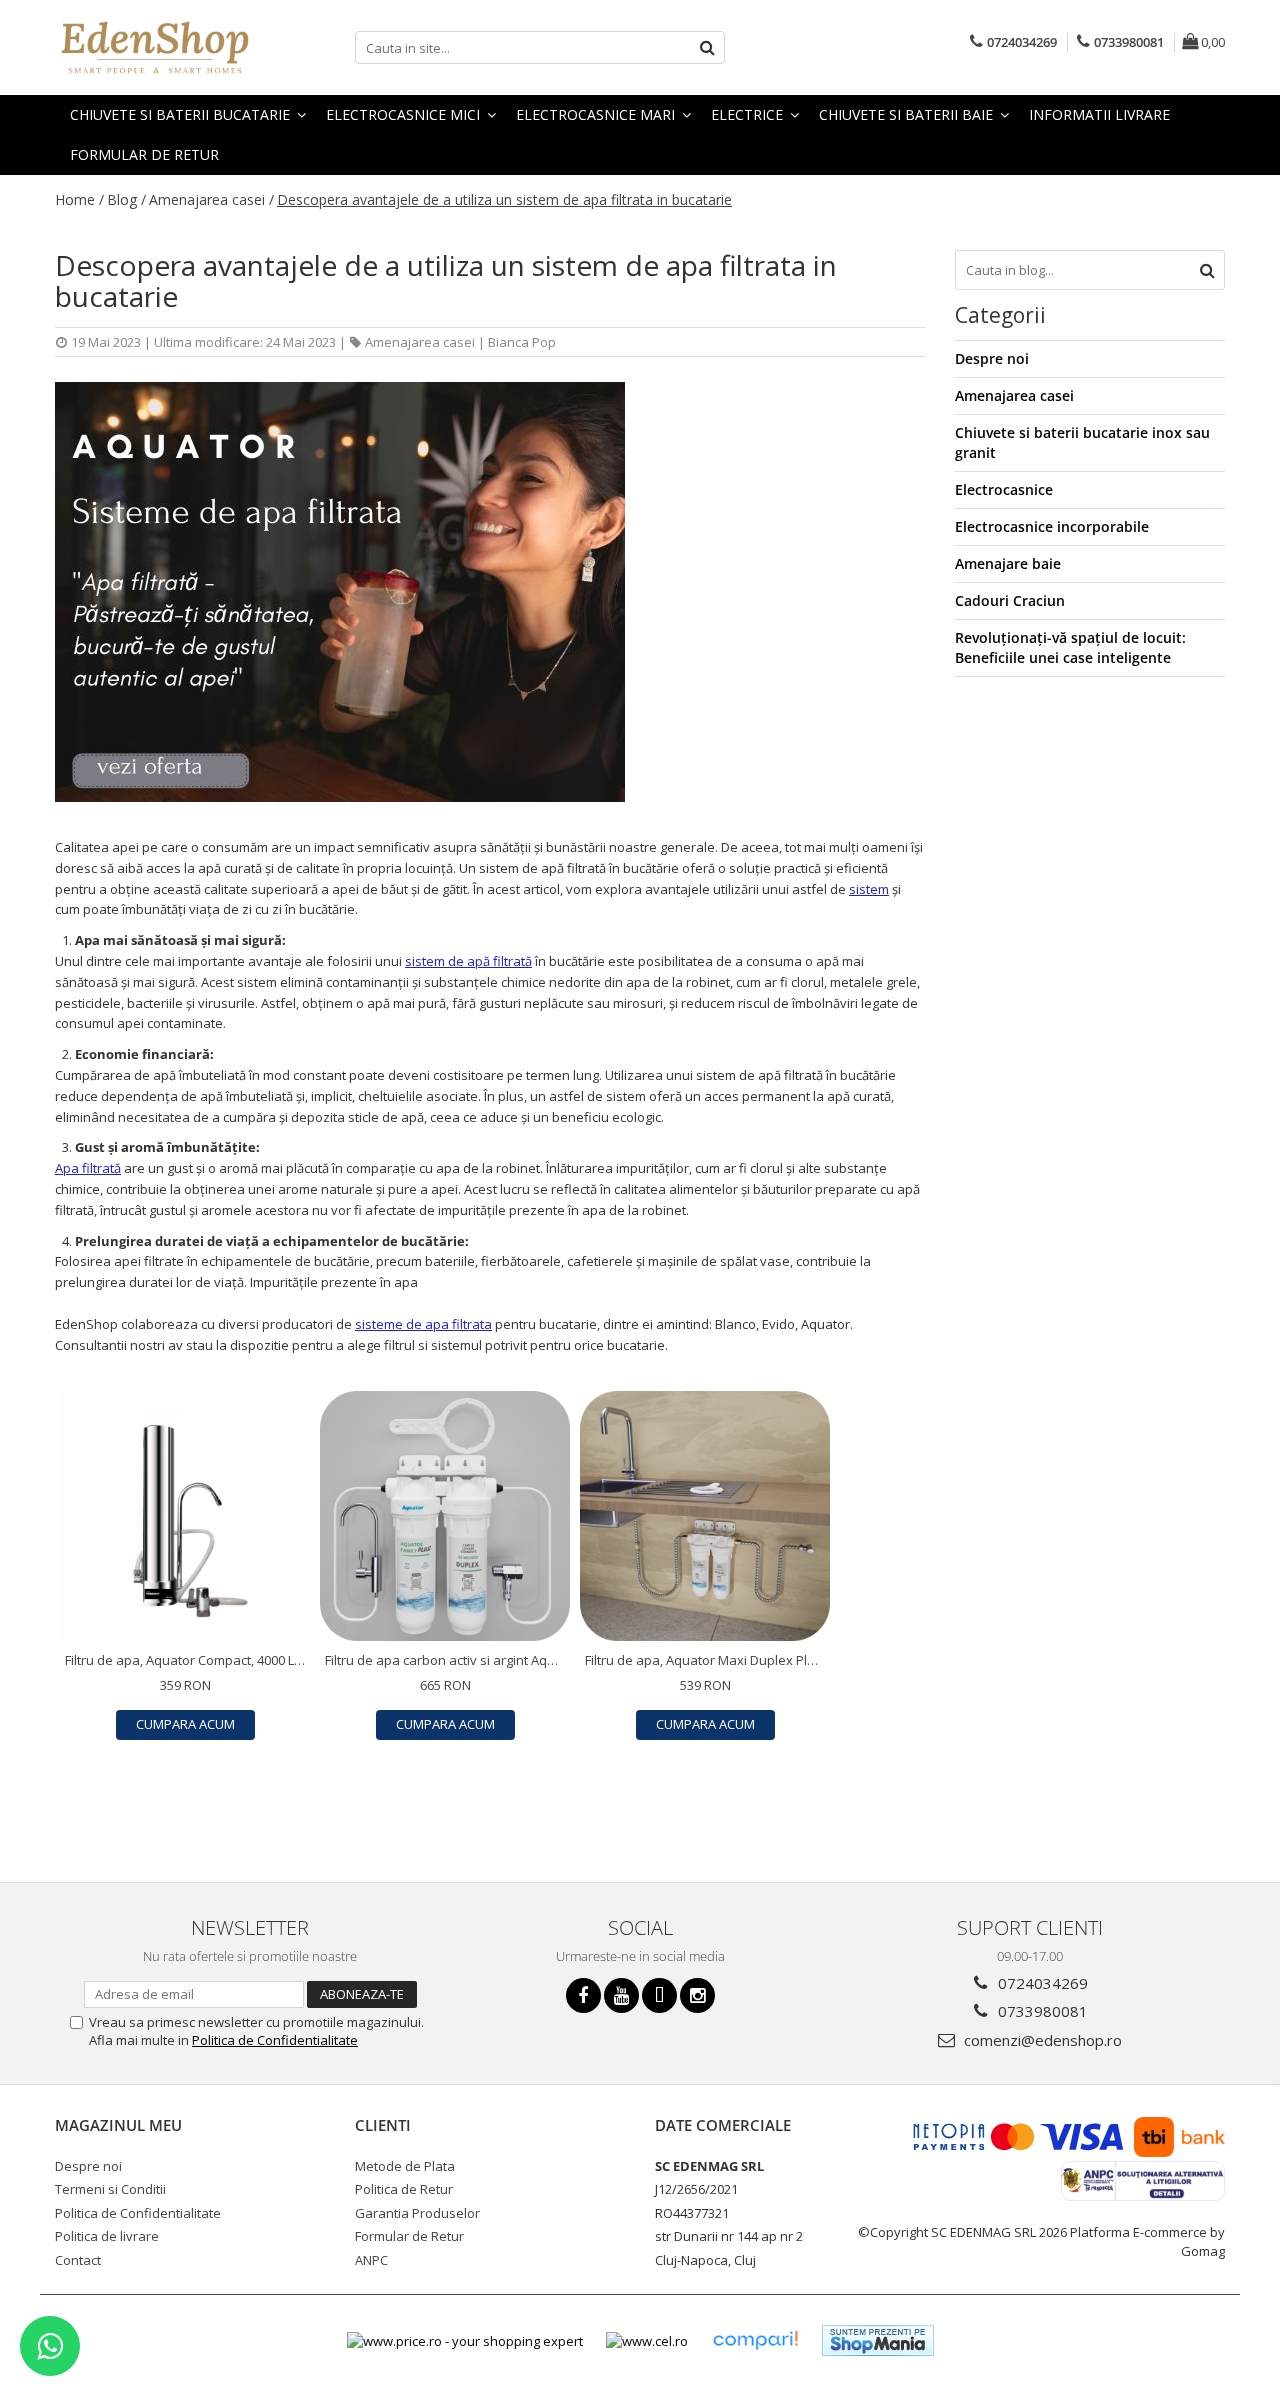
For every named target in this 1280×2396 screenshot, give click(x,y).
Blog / (126, 199)
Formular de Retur (144, 154)
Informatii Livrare (1099, 114)
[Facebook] (583, 1995)
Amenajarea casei (420, 342)
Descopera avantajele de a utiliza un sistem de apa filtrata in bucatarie (504, 199)
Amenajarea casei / (211, 199)
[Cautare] (707, 47)
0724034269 (1041, 1983)
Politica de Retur (404, 2189)
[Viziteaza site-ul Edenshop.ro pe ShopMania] (878, 2340)
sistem (869, 889)
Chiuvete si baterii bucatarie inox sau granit (1082, 442)
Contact (78, 2260)
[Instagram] (697, 1995)
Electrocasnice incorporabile (1052, 526)
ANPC (371, 2260)
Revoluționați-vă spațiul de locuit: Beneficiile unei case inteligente (1070, 647)
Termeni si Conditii (110, 2189)
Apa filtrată (88, 1168)
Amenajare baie (1008, 563)
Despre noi (992, 358)
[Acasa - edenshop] (155, 47)
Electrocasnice (1004, 489)
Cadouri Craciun (1010, 600)
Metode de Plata (405, 2166)
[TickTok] (659, 1995)
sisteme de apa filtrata (423, 1324)
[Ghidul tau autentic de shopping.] (755, 2340)
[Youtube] (621, 1995)
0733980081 (1041, 2011)
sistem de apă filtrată (468, 961)
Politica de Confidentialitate (275, 2040)
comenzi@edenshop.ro (1041, 2040)
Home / (79, 199)
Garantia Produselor (417, 2213)
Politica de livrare (107, 2236)
